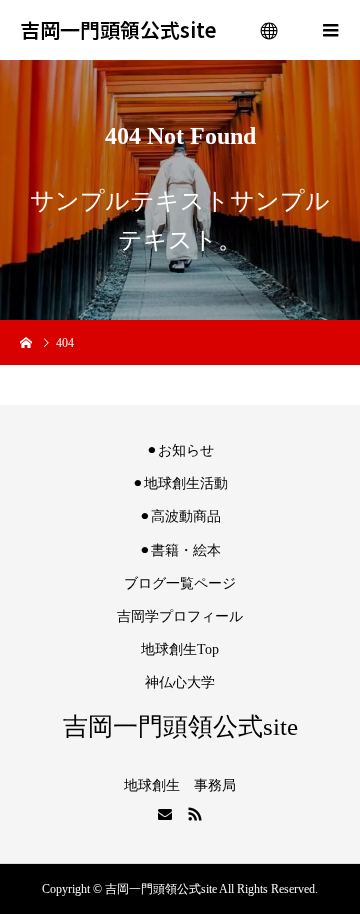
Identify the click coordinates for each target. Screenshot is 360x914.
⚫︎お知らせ (180, 450)
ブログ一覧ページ (180, 583)
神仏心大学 (180, 682)
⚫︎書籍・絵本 (180, 550)
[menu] (270, 30)
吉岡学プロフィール (180, 616)
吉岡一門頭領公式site (118, 30)
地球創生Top (180, 649)
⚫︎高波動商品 (180, 516)
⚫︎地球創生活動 (180, 483)
